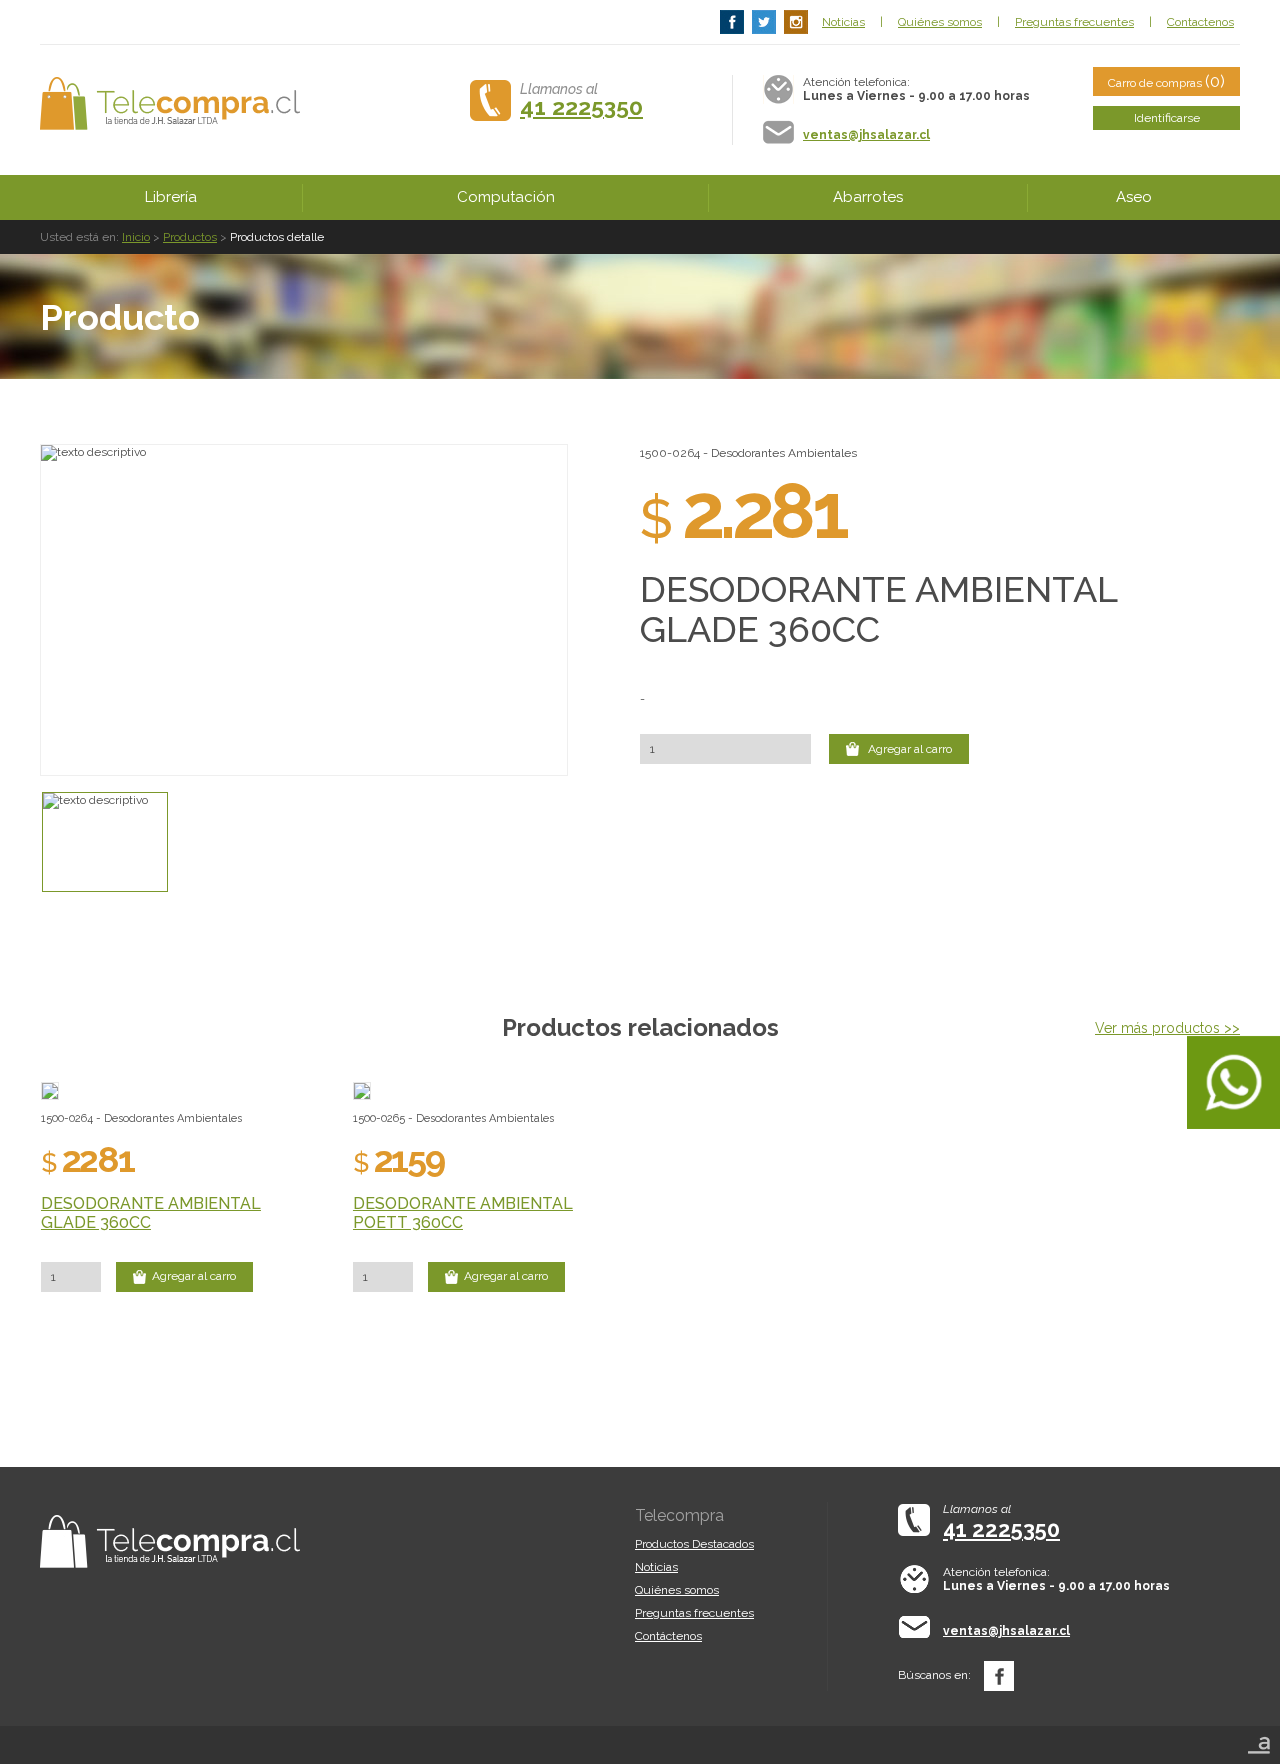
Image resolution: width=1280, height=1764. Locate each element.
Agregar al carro (908, 749)
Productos (190, 237)
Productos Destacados (694, 1544)
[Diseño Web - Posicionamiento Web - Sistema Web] (1259, 1739)
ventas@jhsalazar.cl (866, 135)
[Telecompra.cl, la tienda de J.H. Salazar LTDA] (170, 103)
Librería (171, 197)
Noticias (843, 22)
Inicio (136, 237)
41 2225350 (581, 106)
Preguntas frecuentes (1074, 22)
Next (578, 610)
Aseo (1134, 197)
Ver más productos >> (1167, 1028)
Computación (506, 197)
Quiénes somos (940, 22)
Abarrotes (868, 197)
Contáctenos (668, 1636)
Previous (30, 610)
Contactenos (1200, 22)
